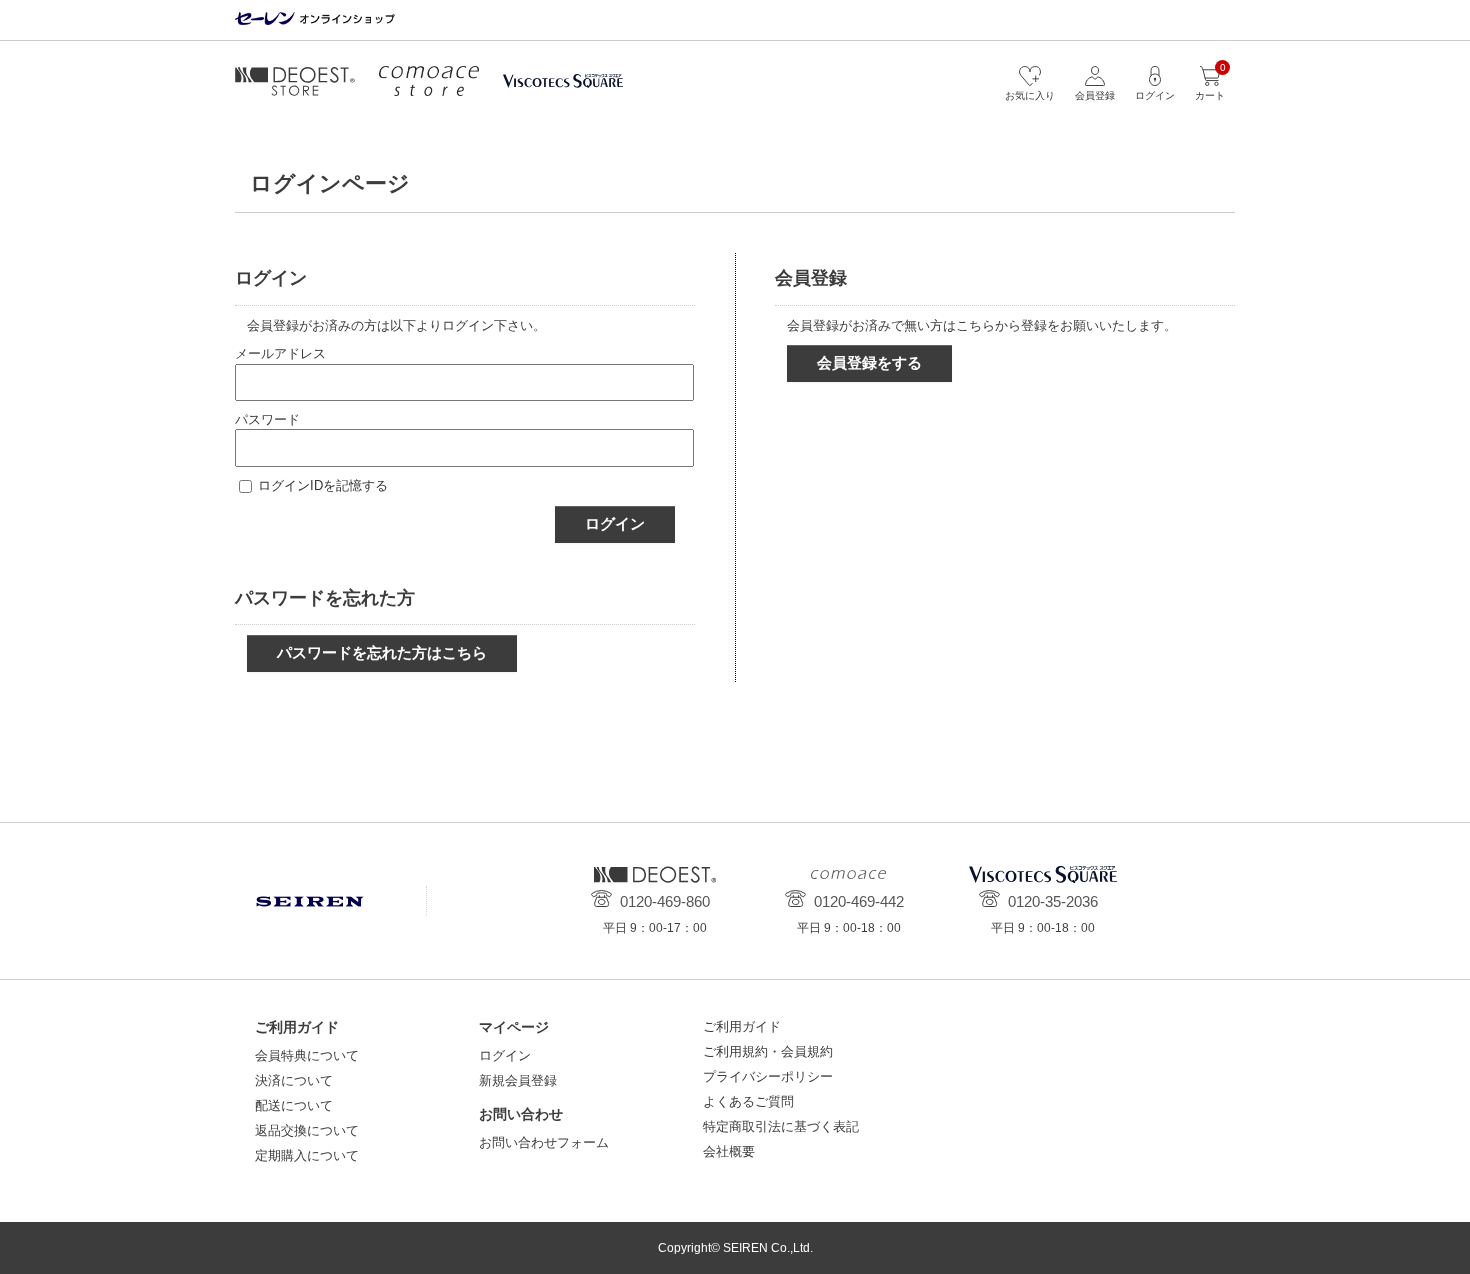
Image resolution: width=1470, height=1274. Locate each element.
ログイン (615, 523)
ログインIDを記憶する (323, 485)
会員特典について (307, 1055)
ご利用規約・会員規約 (768, 1051)
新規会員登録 (518, 1080)
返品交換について (307, 1130)
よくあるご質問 (748, 1101)
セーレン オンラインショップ (315, 19)
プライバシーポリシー (768, 1076)
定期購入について (307, 1155)
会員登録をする (869, 362)
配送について (294, 1105)
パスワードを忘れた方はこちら (382, 652)
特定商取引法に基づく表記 (781, 1126)
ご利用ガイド (742, 1026)
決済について (294, 1080)
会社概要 (729, 1151)
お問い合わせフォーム (544, 1142)
